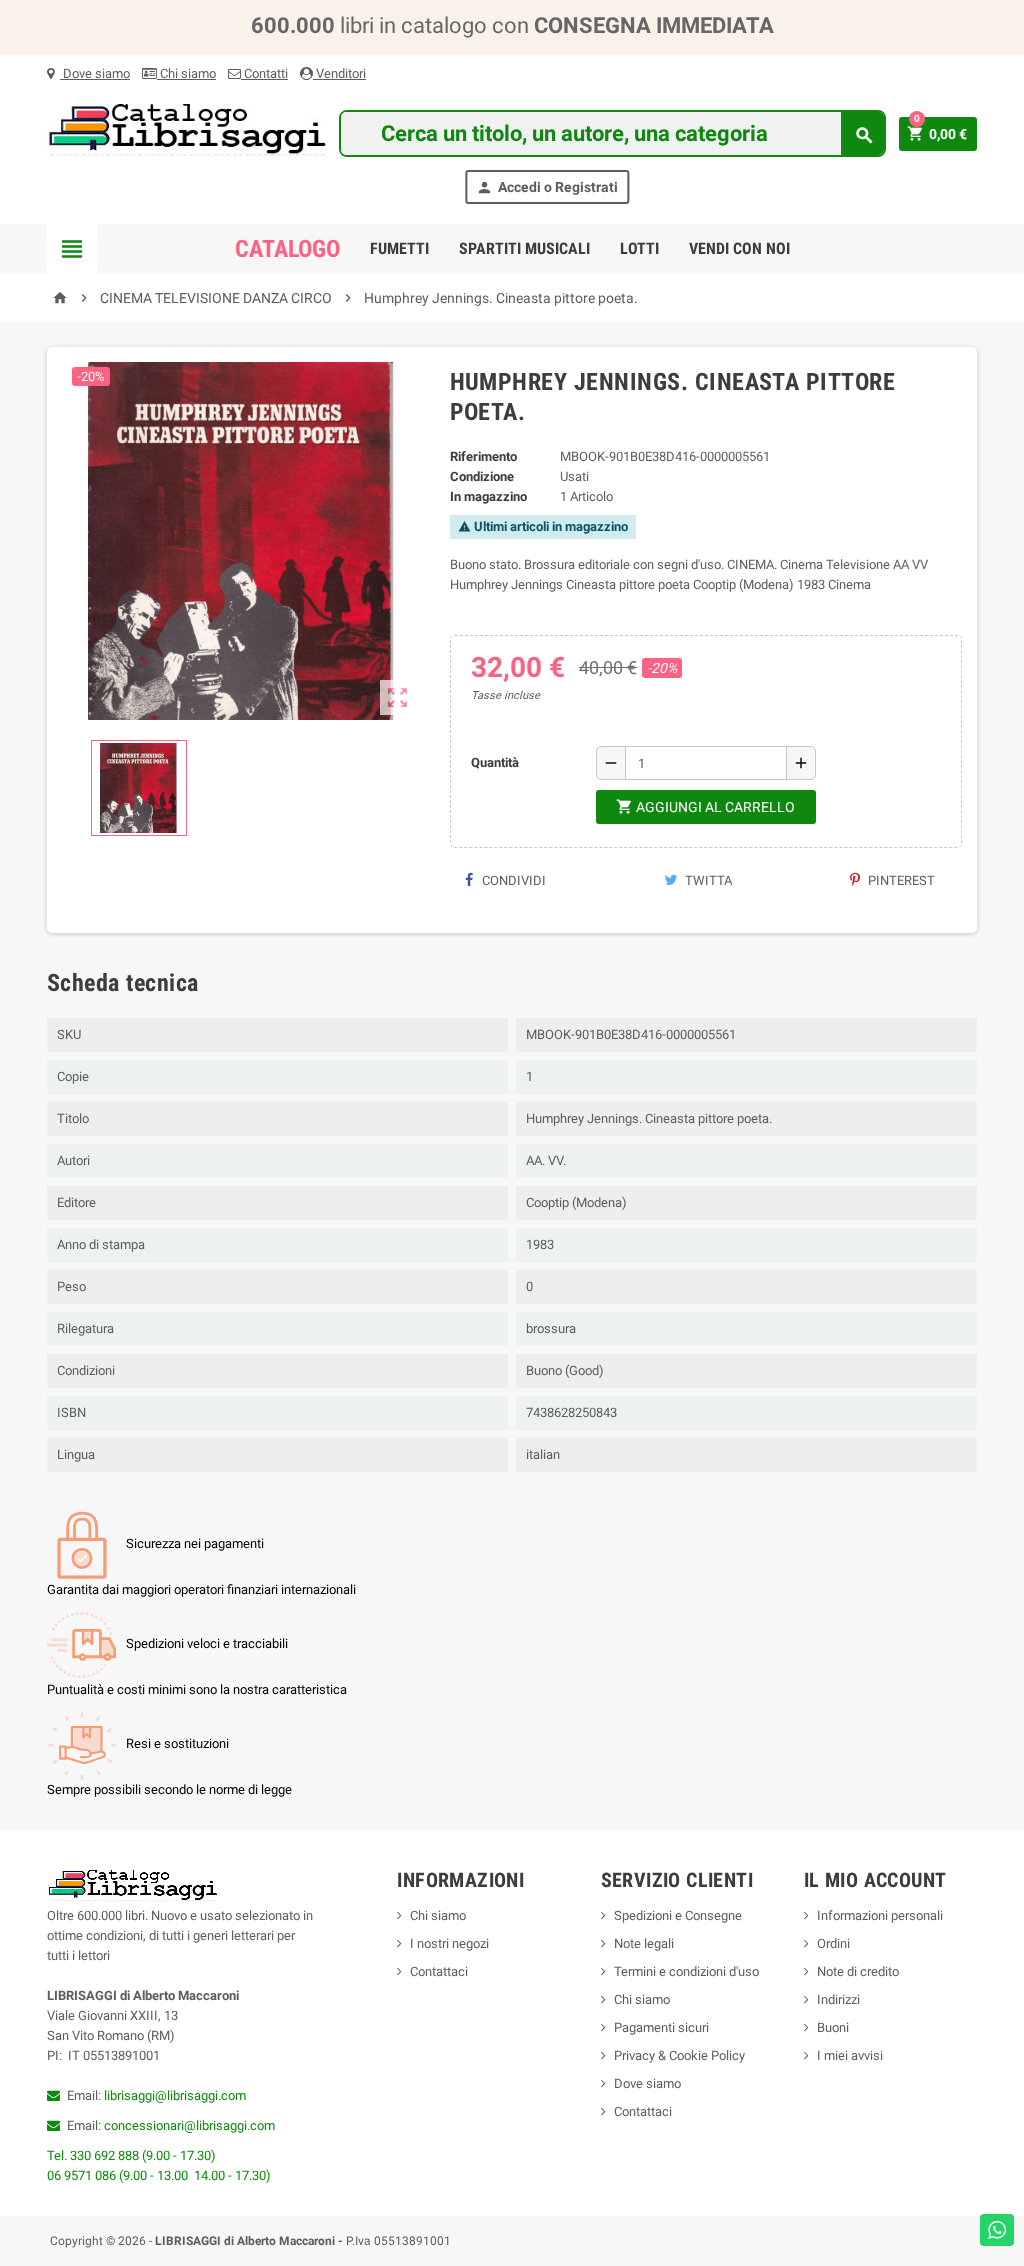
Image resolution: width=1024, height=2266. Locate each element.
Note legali (644, 1943)
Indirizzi (838, 1999)
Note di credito (858, 1971)
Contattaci (439, 1971)
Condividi (512, 880)
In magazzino (488, 496)
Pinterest (900, 880)
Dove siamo (95, 73)
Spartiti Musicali (524, 248)
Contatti (264, 73)
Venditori (339, 73)
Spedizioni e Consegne (678, 1915)
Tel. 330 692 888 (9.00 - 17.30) (131, 2155)
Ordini (833, 1943)
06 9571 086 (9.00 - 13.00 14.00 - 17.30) (159, 2175)
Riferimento (483, 456)
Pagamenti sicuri (661, 2027)
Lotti (639, 248)
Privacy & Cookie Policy (679, 2055)
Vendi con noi (739, 248)
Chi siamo (186, 73)
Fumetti (399, 248)
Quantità (495, 762)
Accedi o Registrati (547, 187)
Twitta (707, 880)
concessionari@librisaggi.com (189, 2125)
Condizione (482, 476)
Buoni (833, 2027)
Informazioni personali (880, 1915)
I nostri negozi (449, 1943)
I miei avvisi (850, 2055)
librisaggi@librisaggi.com (175, 2095)
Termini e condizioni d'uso (686, 1971)
